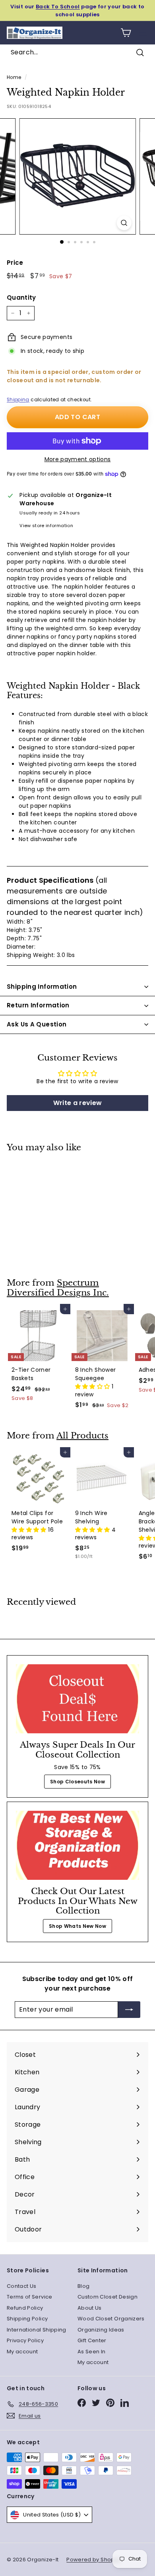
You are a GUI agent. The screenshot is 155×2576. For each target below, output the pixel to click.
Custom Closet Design (108, 2297)
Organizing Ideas (101, 2330)
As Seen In (92, 2352)
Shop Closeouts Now (77, 1782)
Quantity (21, 297)
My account (22, 2352)
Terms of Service (30, 2297)
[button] (93, 1386)
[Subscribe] (129, 2010)
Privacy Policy (25, 2340)
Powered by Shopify (93, 2560)
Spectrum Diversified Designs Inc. (58, 1288)
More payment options (78, 459)
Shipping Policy (27, 2319)
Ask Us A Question (37, 1024)
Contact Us (22, 2286)
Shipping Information (42, 987)
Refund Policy (25, 2308)
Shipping (18, 400)
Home (14, 77)
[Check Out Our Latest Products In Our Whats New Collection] (77, 1845)
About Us (90, 2308)
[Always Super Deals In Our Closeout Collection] (77, 1699)
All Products (82, 1436)
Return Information (38, 1005)
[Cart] (126, 33)
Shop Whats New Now (77, 1926)
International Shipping (37, 2330)
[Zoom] (124, 223)
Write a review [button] (78, 1103)
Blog (83, 2286)
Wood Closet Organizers (111, 2319)
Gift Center (92, 2340)
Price (15, 263)
